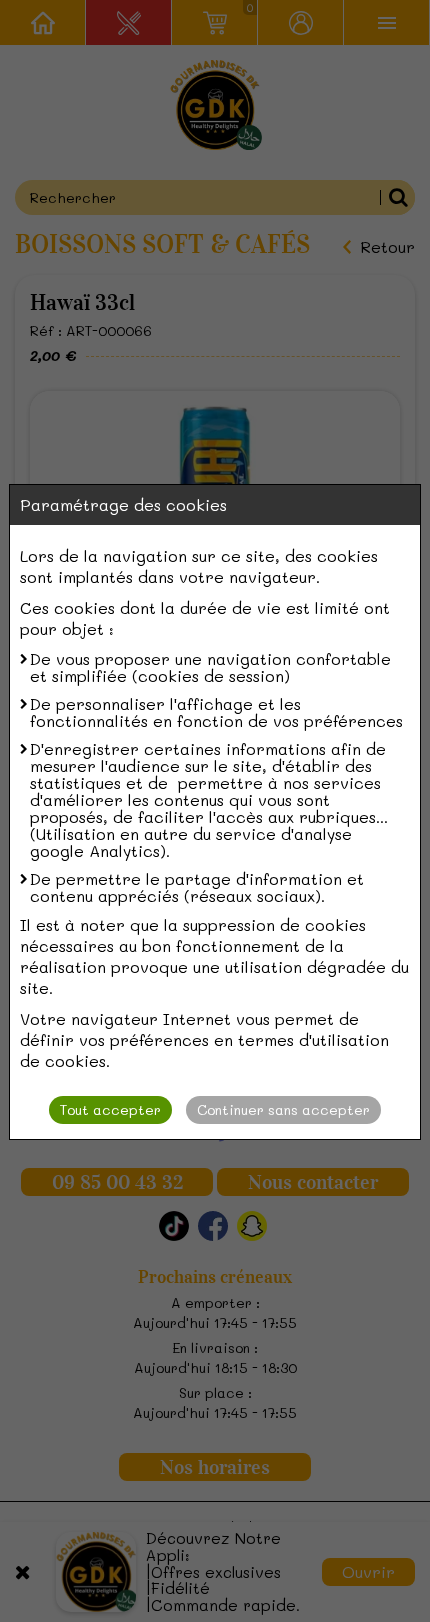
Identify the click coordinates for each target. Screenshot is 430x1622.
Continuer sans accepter (283, 1109)
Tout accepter (110, 1109)
